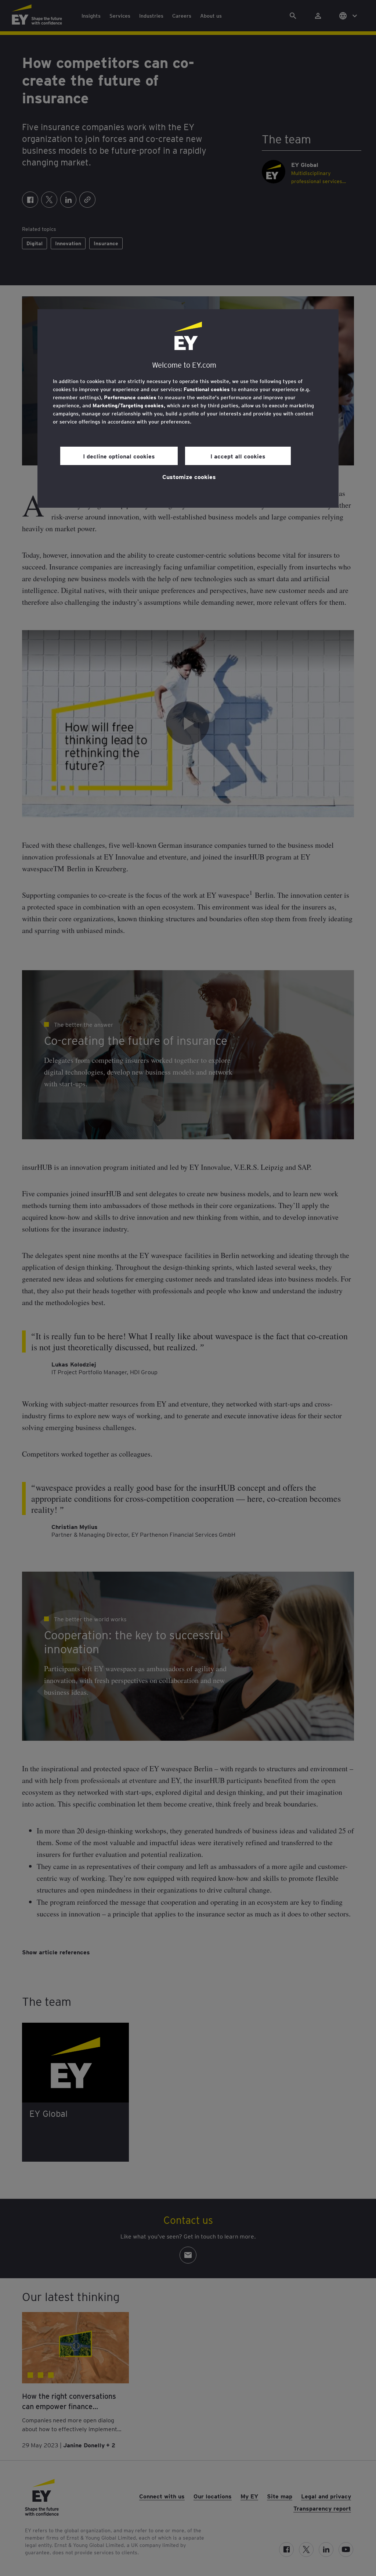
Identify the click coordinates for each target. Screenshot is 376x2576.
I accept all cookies (238, 456)
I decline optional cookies (119, 456)
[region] (188, 408)
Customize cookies (189, 476)
